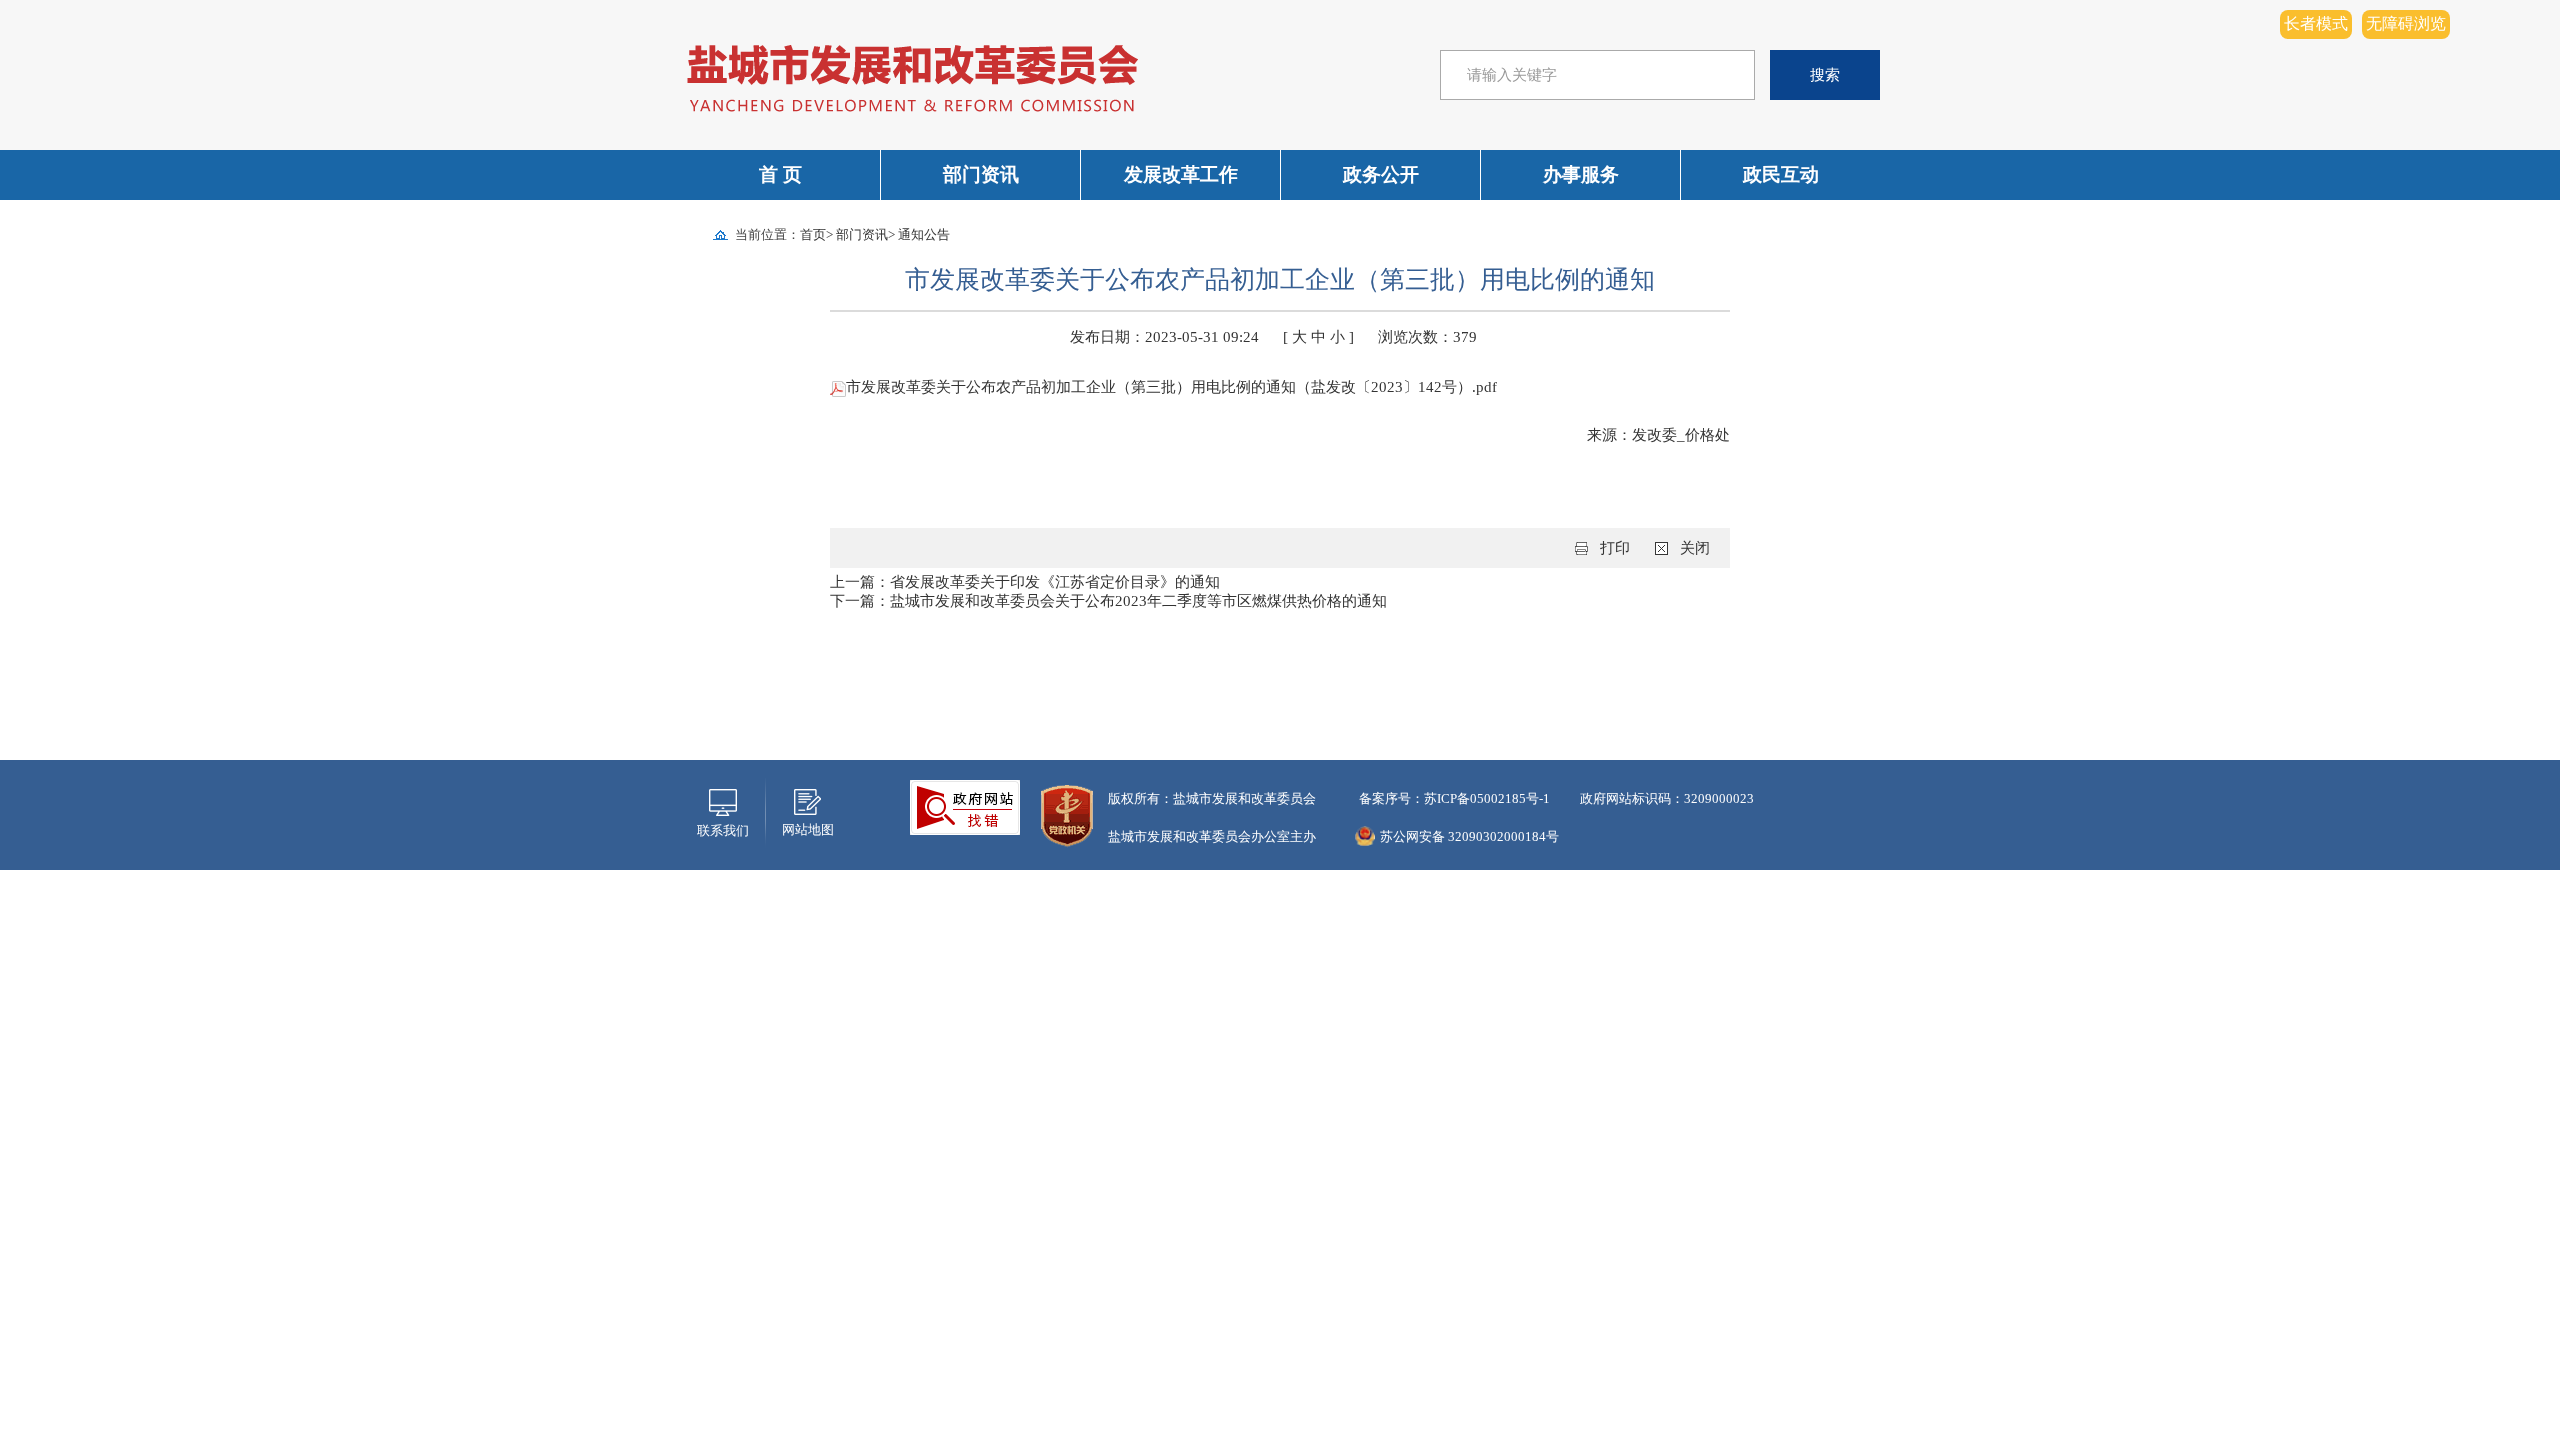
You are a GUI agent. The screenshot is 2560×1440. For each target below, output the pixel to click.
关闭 (1695, 548)
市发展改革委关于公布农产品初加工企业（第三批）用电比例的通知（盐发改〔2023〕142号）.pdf (1171, 387)
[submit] (1825, 75)
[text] (1597, 75)
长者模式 (2316, 23)
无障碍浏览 (2406, 23)
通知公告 (924, 234)
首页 (813, 234)
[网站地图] (807, 800)
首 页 (780, 174)
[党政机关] (1067, 815)
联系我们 (723, 830)
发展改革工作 (1181, 174)
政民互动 (1781, 174)
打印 (1615, 548)
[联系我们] (723, 801)
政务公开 (1381, 174)
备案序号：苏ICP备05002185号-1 (1453, 798)
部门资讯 (981, 174)
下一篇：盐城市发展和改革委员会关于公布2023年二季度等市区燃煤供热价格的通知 (1108, 601)
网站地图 (808, 829)
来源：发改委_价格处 (1658, 435)
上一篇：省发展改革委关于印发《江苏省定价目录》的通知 (1025, 582)
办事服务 (1581, 174)
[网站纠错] (965, 806)
